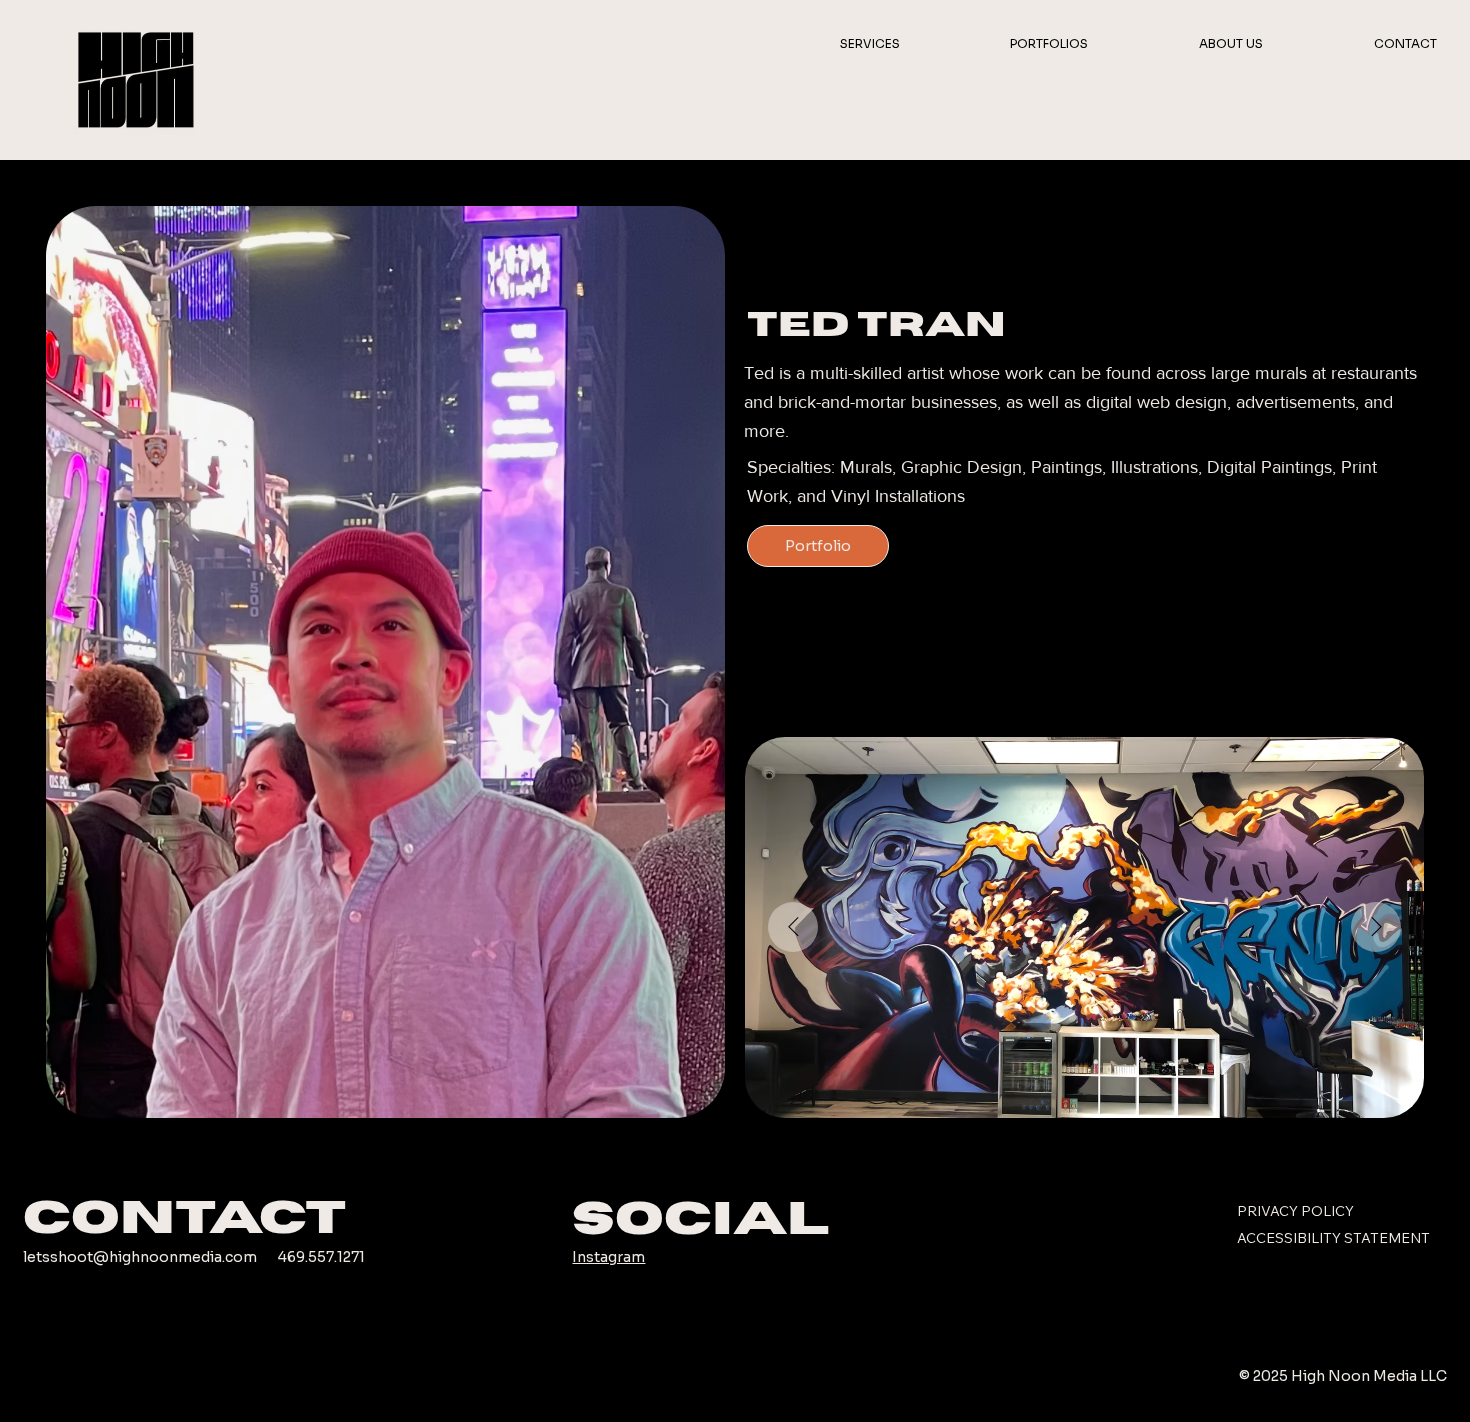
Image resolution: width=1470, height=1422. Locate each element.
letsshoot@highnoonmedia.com (140, 1257)
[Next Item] (1376, 927)
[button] (829, 43)
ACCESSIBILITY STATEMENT (1333, 1238)
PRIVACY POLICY (1295, 1211)
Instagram (608, 1257)
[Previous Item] (793, 927)
